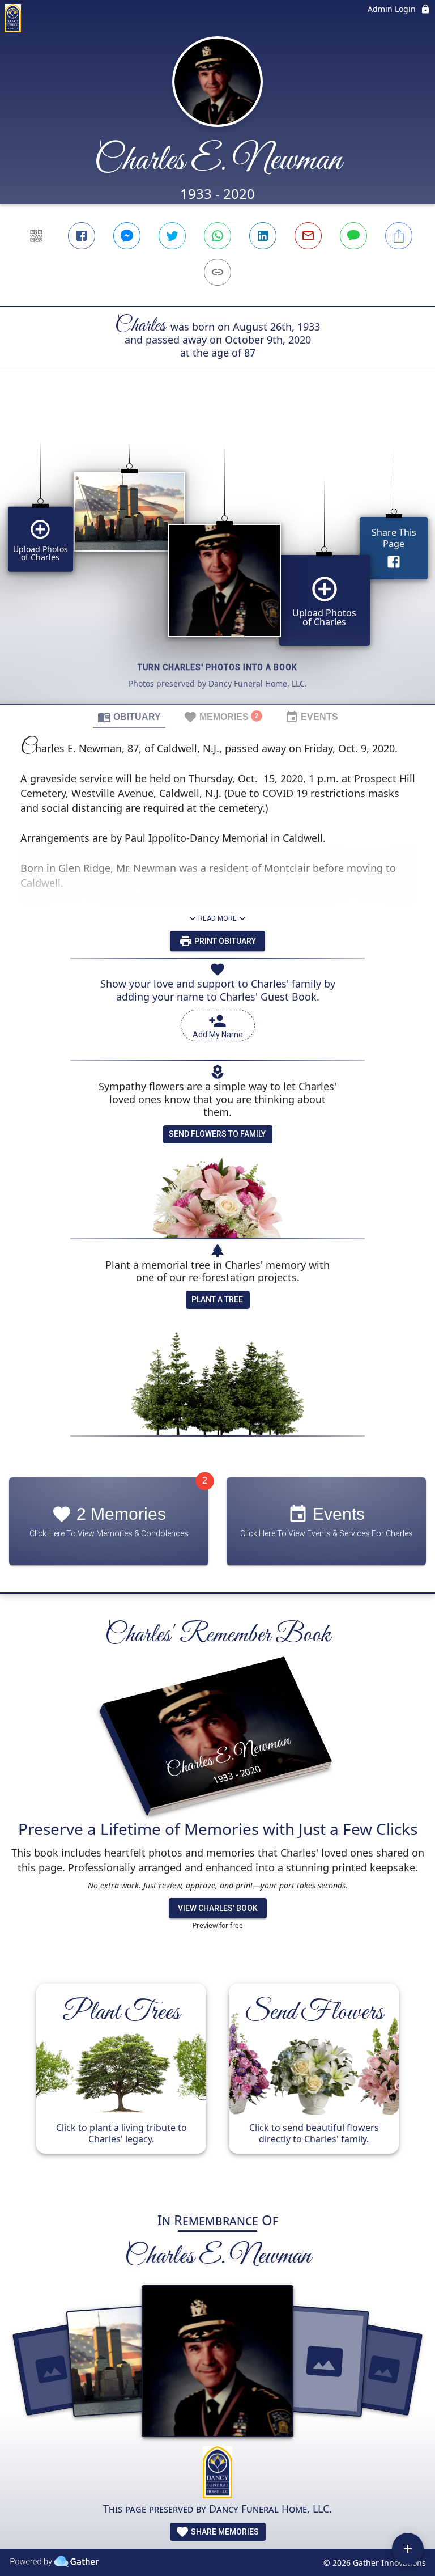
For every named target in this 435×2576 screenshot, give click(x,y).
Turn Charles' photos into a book (217, 667)
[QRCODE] (36, 236)
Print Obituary (224, 941)
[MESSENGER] (127, 236)
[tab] (129, 717)
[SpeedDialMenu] (408, 2549)
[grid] (217, 556)
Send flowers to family (217, 1134)
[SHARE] (399, 236)
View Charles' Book (218, 1908)
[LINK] (217, 272)
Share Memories (224, 2532)
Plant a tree (217, 1299)
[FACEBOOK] (82, 236)
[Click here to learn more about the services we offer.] (217, 2474)
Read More (217, 918)
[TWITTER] (172, 236)
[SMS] (353, 236)
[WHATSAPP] (217, 236)
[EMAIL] (308, 236)
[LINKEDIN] (263, 236)
